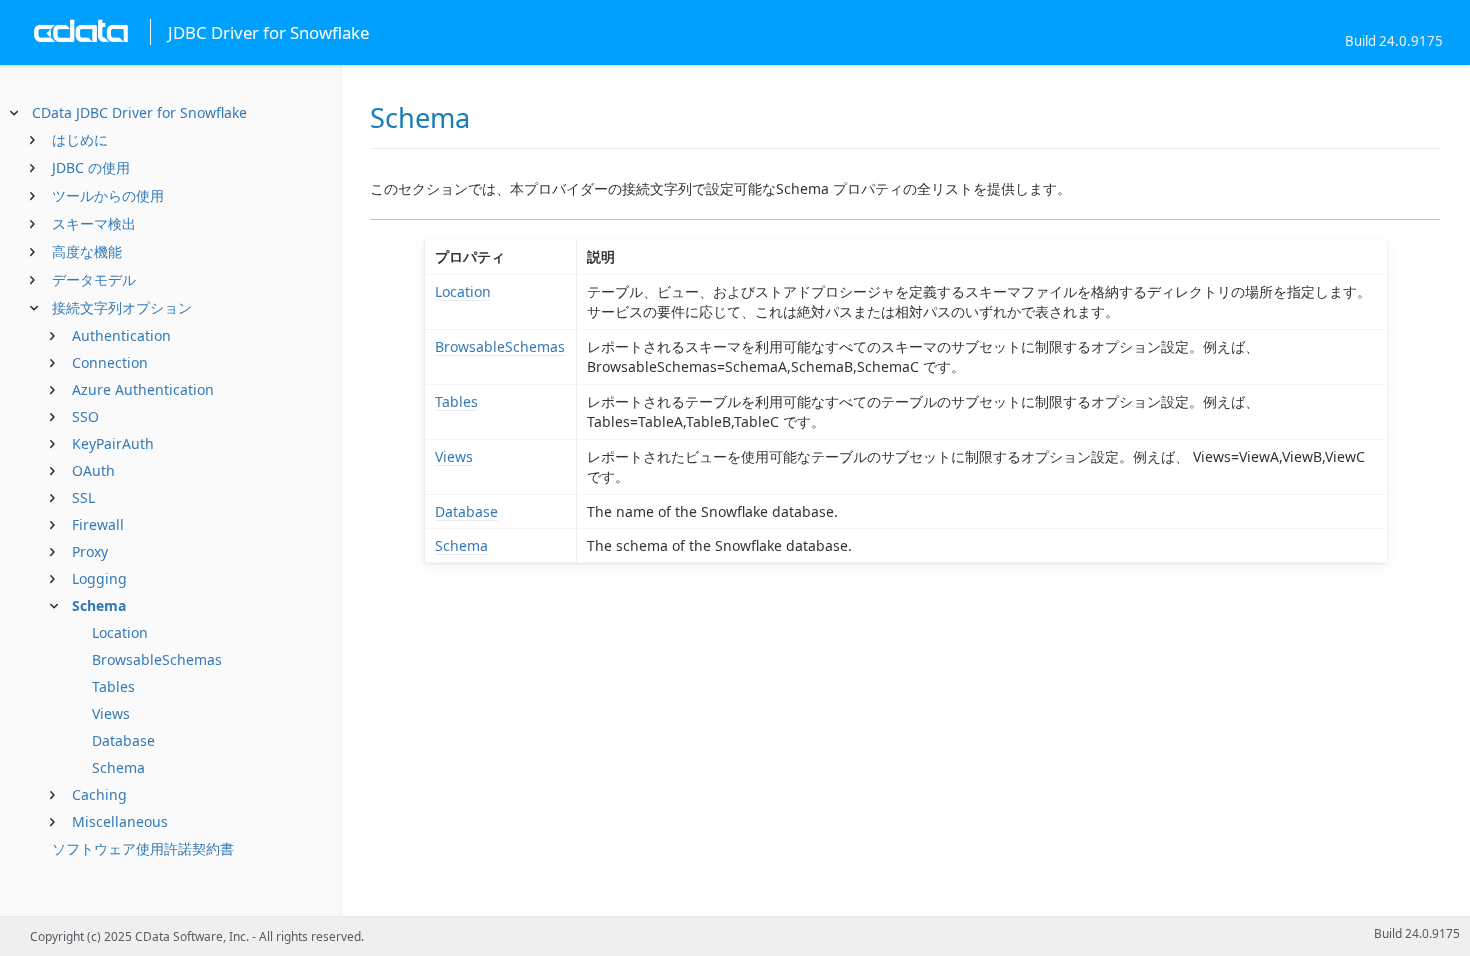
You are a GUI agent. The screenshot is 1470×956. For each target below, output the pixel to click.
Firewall (98, 524)
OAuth (93, 470)
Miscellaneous (120, 821)
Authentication (121, 335)
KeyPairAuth (113, 443)
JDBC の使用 (91, 167)
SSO (85, 416)
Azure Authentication (143, 389)
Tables (113, 686)
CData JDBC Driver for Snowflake (139, 112)
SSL (83, 497)
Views (111, 713)
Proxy (90, 551)
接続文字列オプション (122, 307)
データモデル (94, 279)
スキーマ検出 (94, 223)
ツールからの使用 (108, 195)
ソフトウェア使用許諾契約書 (143, 848)
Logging (99, 578)
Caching (99, 794)
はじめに (80, 139)
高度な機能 (87, 251)
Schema (99, 605)
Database (123, 740)
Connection (110, 362)
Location (120, 632)
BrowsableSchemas (157, 659)
